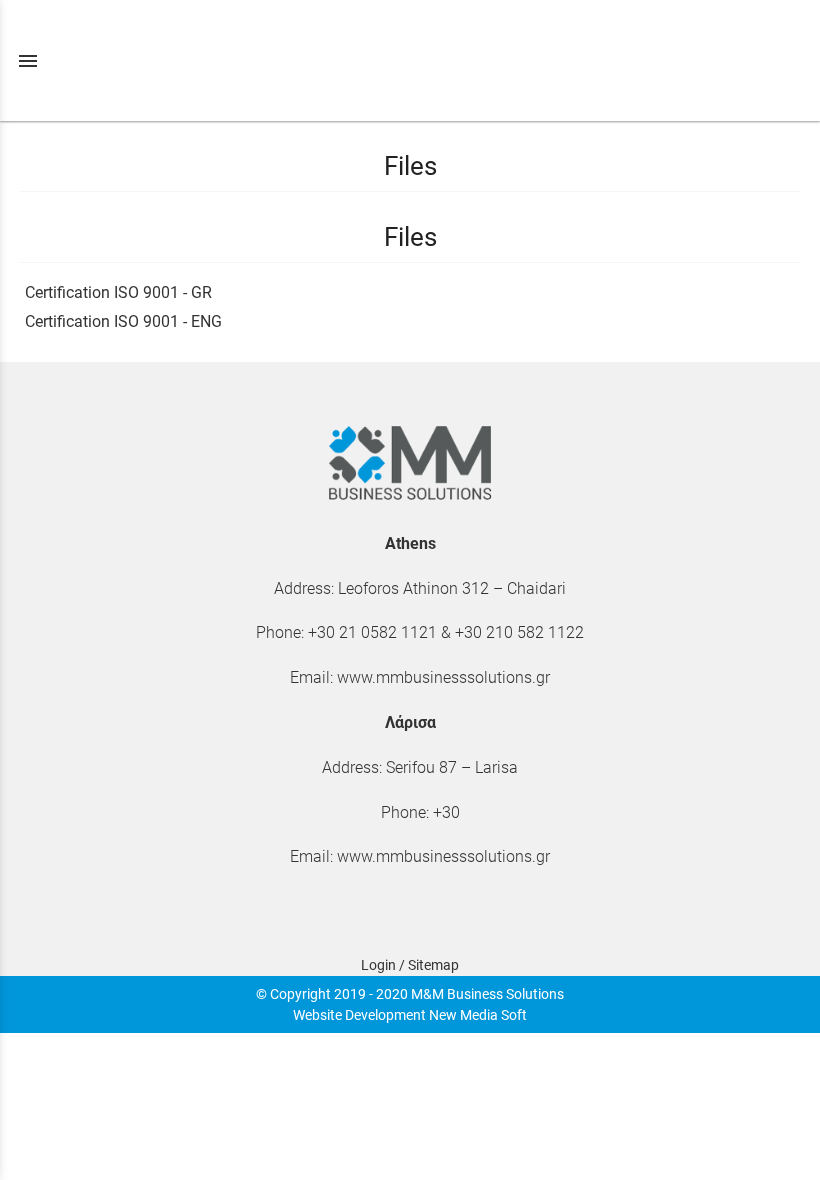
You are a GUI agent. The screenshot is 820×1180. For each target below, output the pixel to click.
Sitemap (433, 965)
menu (28, 61)
